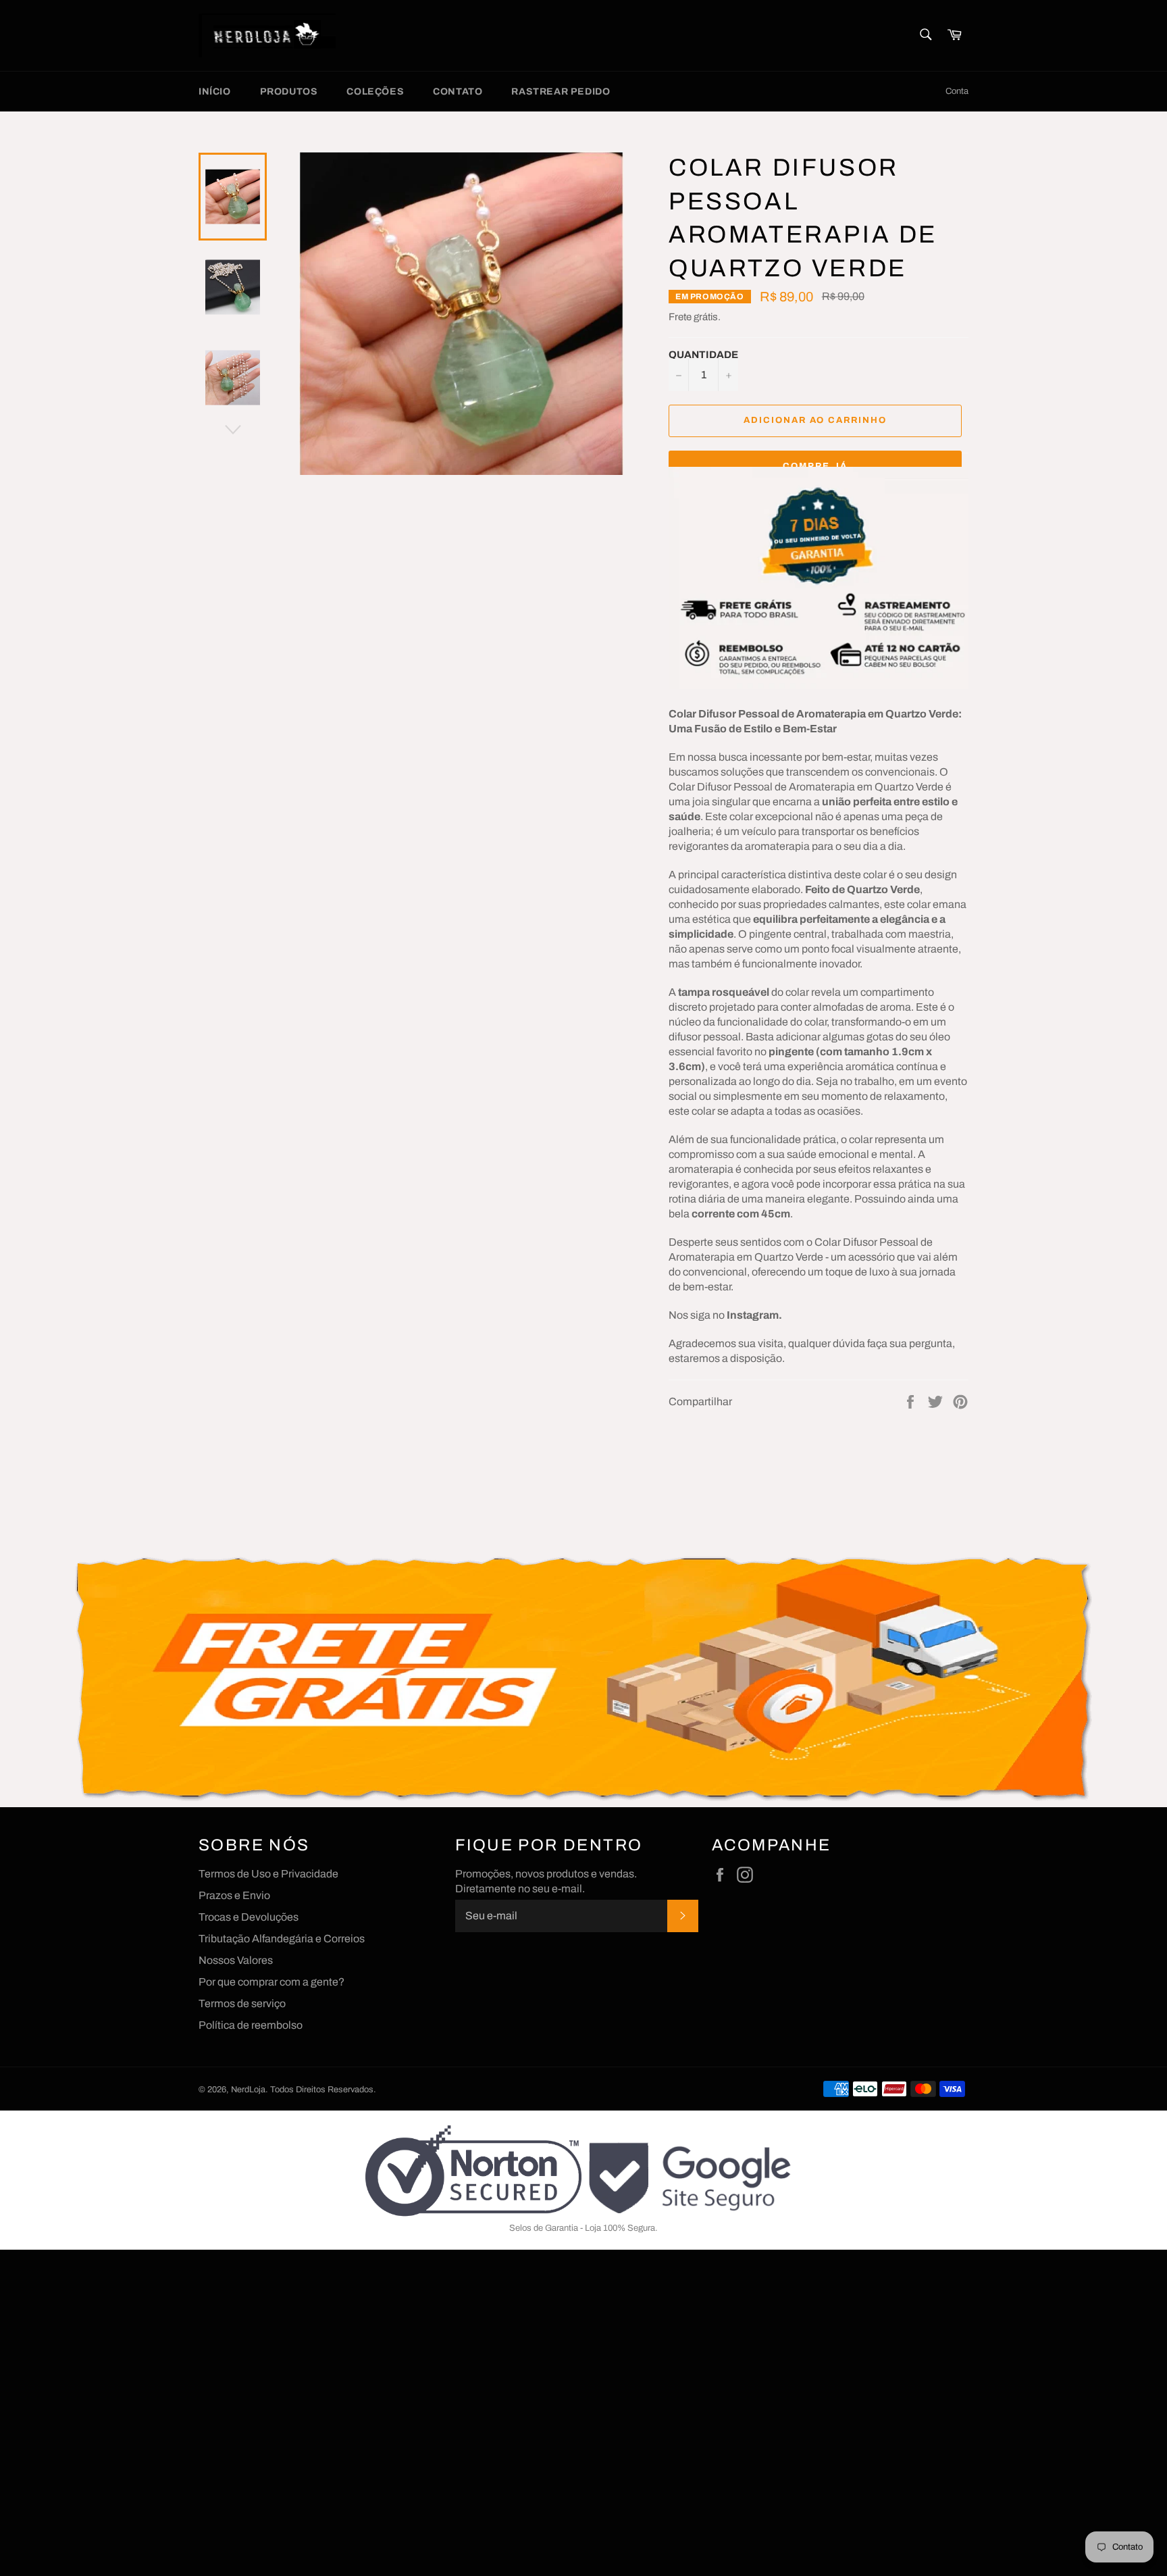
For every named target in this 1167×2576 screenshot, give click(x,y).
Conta (957, 91)
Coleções (375, 92)
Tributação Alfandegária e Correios (282, 1939)
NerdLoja (248, 2090)
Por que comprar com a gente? (271, 1982)
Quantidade (703, 355)
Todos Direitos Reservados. (323, 2090)
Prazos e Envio (234, 1895)
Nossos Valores (236, 1960)
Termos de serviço (242, 2003)
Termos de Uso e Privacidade (268, 1874)
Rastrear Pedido (561, 92)
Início (215, 92)
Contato (458, 92)
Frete (680, 317)
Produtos (289, 92)
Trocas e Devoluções (249, 1917)
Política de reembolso (251, 2025)
